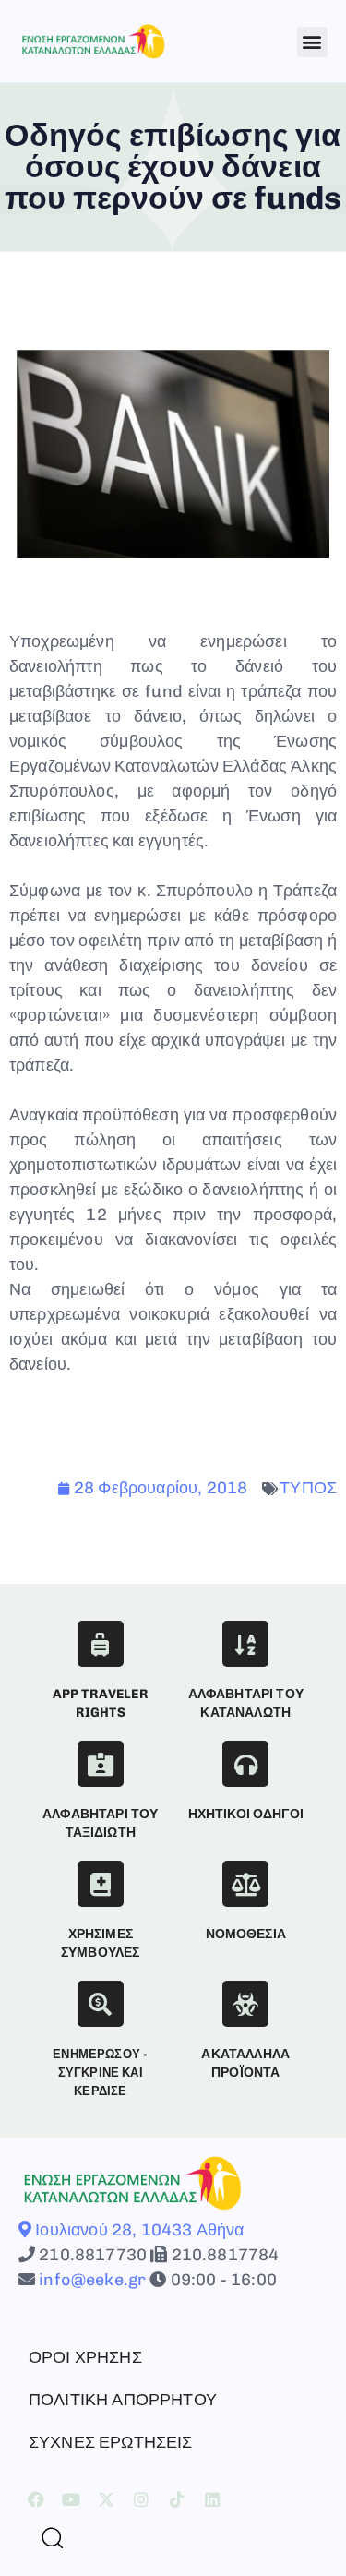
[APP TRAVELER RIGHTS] (101, 1644)
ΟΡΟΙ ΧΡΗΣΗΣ (85, 2357)
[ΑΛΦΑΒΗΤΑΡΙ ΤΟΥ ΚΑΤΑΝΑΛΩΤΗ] (245, 1644)
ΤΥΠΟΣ (308, 1488)
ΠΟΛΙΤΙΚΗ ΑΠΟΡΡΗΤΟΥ (123, 2400)
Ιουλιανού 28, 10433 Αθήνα (137, 2230)
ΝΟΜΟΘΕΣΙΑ (246, 1934)
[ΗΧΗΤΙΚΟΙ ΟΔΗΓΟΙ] (245, 1764)
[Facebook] (36, 2499)
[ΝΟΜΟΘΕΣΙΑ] (245, 1884)
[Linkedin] (212, 2499)
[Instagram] (142, 2499)
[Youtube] (71, 2499)
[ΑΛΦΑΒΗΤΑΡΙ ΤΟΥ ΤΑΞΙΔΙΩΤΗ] (101, 1764)
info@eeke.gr (90, 2280)
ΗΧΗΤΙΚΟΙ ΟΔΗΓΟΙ (246, 1814)
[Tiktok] (177, 2499)
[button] (312, 42)
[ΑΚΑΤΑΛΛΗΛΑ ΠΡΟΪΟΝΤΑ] (245, 2004)
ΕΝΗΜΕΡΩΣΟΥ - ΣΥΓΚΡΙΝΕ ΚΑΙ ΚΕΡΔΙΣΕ (100, 2073)
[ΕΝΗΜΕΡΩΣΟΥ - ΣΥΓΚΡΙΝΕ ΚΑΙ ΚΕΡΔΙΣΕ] (101, 2004)
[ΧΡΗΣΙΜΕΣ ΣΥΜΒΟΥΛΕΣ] (101, 1884)
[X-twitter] (106, 2499)
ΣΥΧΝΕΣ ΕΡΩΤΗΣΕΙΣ (111, 2442)
